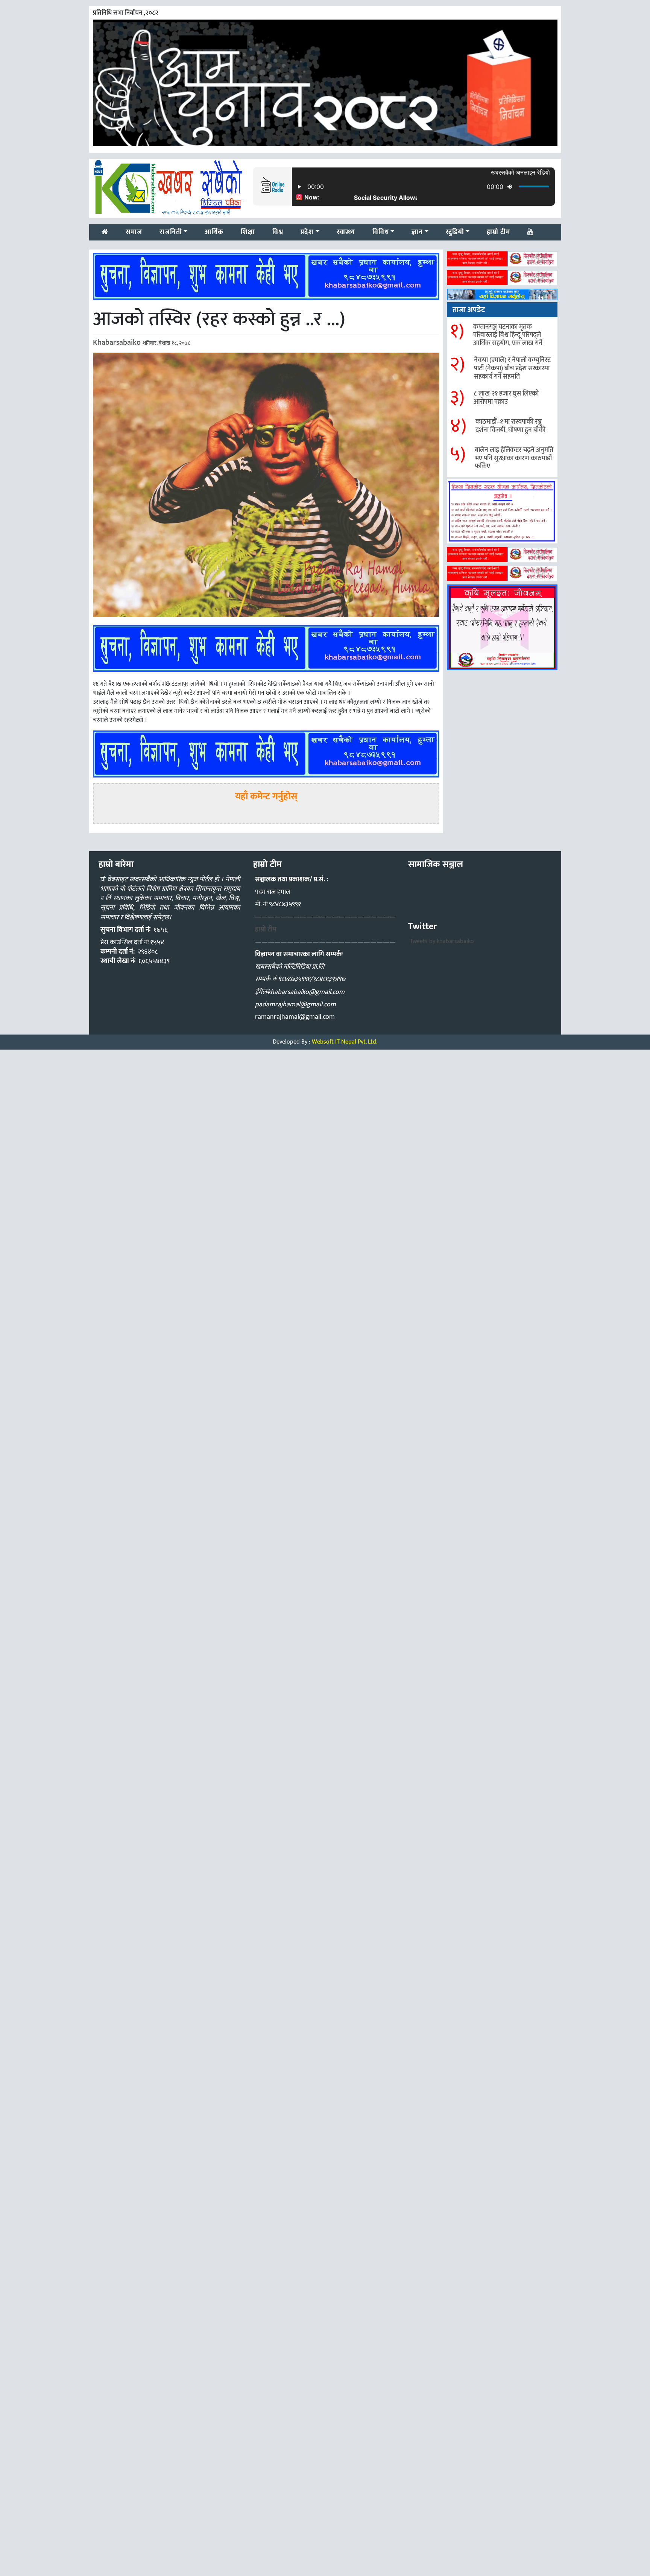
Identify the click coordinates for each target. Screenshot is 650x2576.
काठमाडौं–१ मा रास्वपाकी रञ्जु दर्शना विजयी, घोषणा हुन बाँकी (510, 426)
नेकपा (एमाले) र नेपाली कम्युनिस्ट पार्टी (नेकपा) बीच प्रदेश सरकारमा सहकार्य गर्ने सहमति (512, 368)
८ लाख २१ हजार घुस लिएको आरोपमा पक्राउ (506, 398)
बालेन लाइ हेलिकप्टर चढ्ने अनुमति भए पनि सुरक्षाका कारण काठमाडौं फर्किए (514, 458)
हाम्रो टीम (266, 930)
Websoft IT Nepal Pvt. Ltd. (345, 1042)
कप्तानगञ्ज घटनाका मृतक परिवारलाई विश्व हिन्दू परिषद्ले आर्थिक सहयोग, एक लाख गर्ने (508, 335)
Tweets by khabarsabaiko (442, 941)
